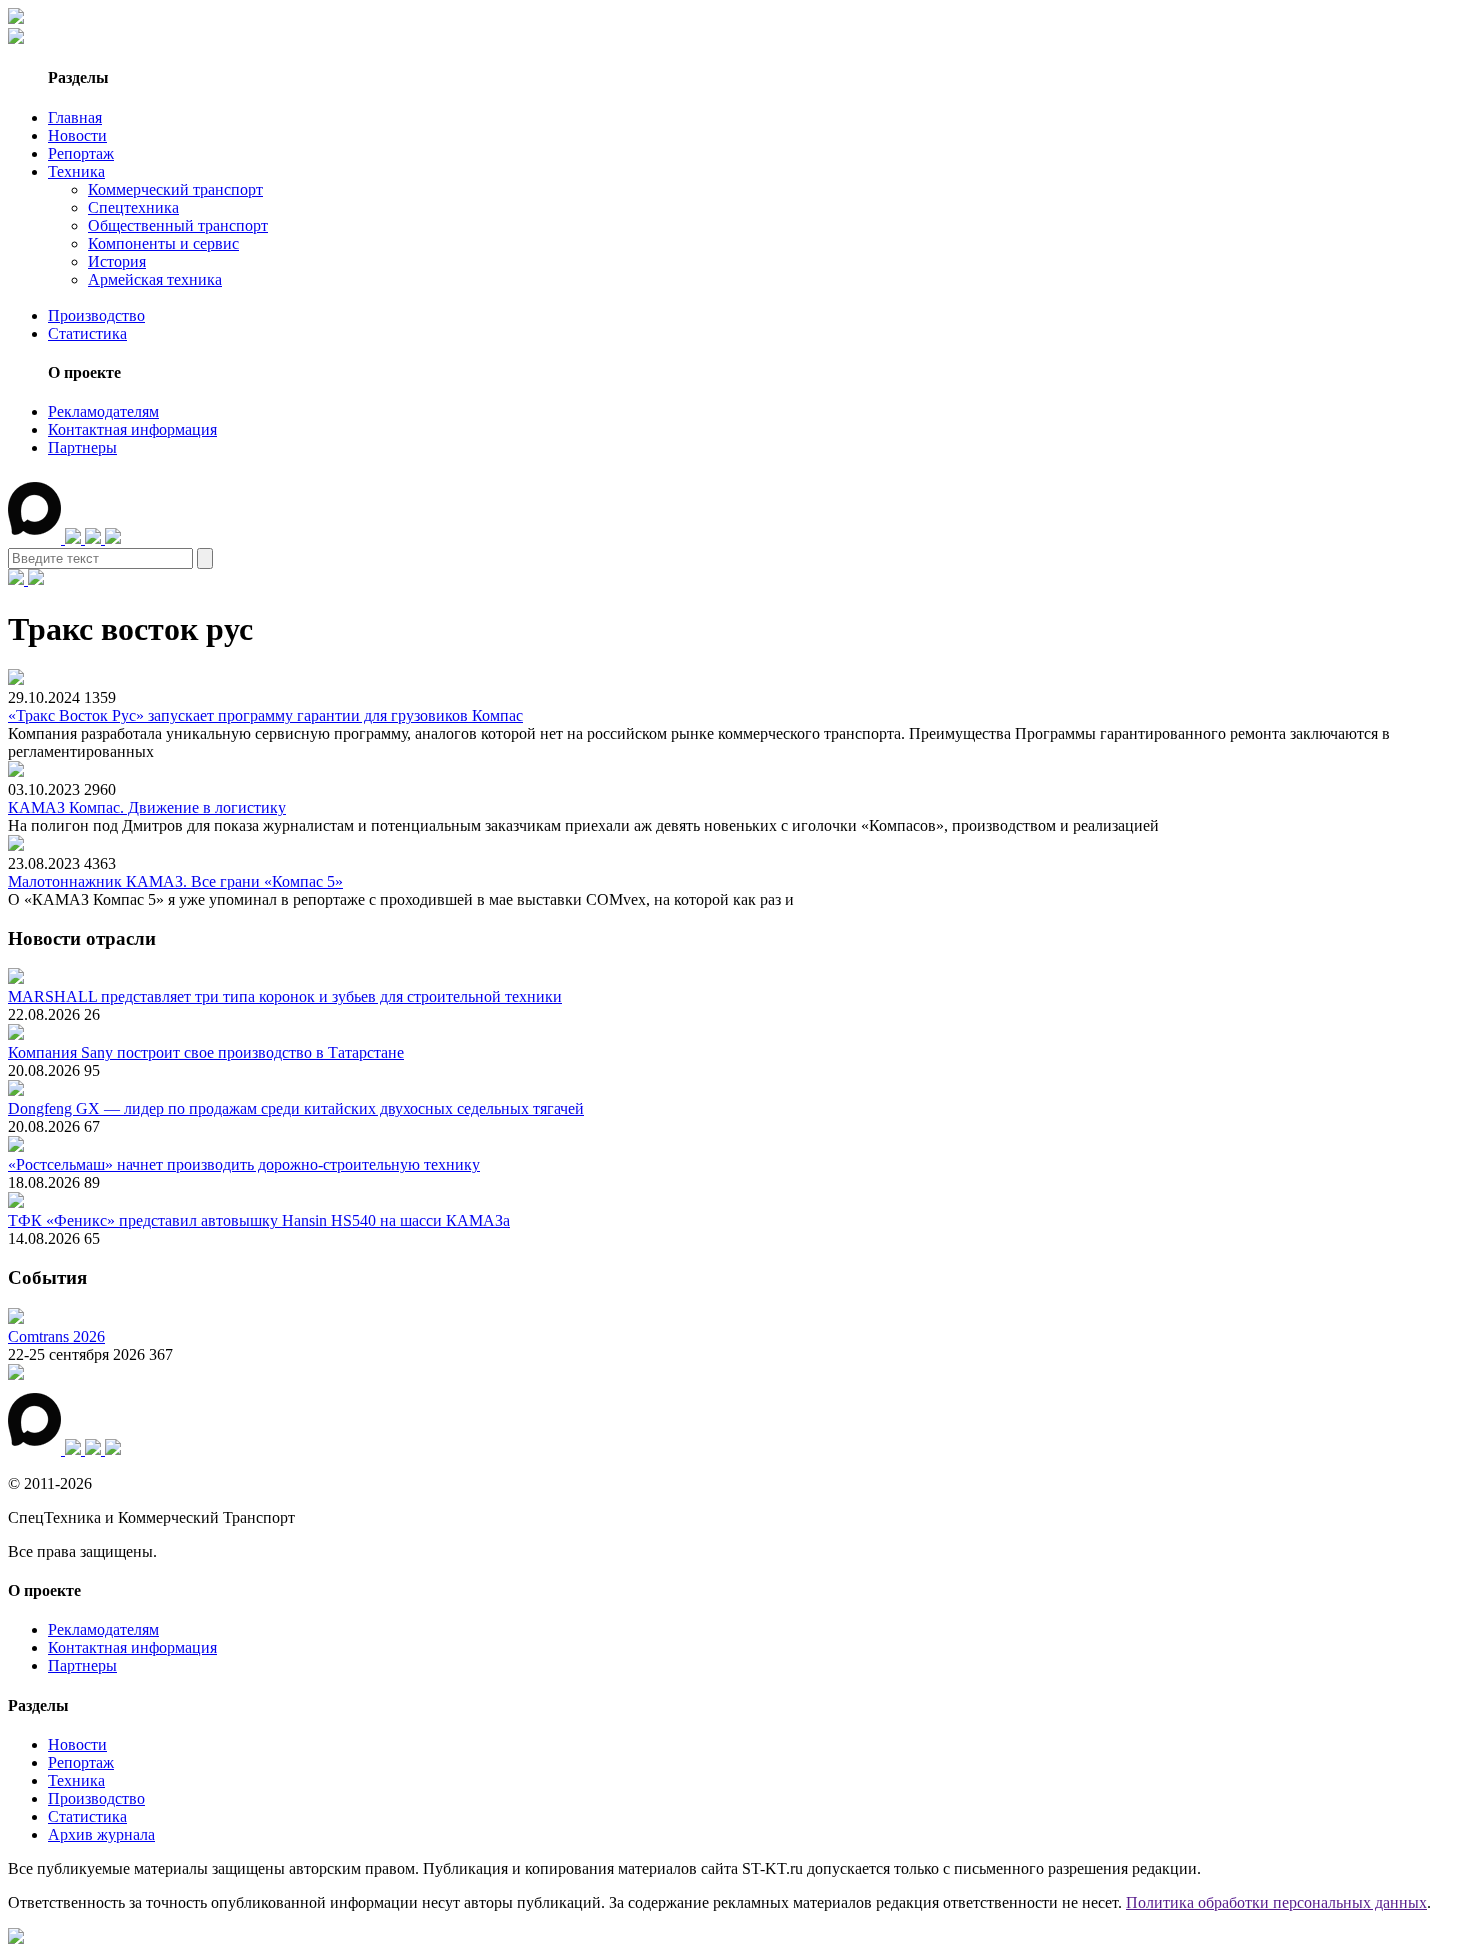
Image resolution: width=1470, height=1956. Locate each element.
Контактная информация (132, 429)
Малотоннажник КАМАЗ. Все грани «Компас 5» (175, 881)
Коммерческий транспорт (175, 189)
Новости (77, 135)
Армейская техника (155, 279)
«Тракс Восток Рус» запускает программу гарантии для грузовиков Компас (265, 715)
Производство (96, 315)
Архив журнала (101, 1834)
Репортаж (81, 153)
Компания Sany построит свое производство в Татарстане (206, 1052)
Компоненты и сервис (163, 243)
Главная (75, 117)
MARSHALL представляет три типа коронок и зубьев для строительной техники (285, 996)
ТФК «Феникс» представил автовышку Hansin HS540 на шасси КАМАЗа (259, 1220)
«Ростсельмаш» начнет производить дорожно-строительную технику (244, 1164)
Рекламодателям (103, 411)
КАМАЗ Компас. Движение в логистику (147, 807)
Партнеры (82, 447)
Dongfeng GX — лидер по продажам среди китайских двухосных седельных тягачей (296, 1108)
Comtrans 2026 (56, 1336)
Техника (76, 171)
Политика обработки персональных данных (1276, 1902)
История (117, 261)
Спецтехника (133, 207)
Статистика (87, 333)
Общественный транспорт (178, 225)
